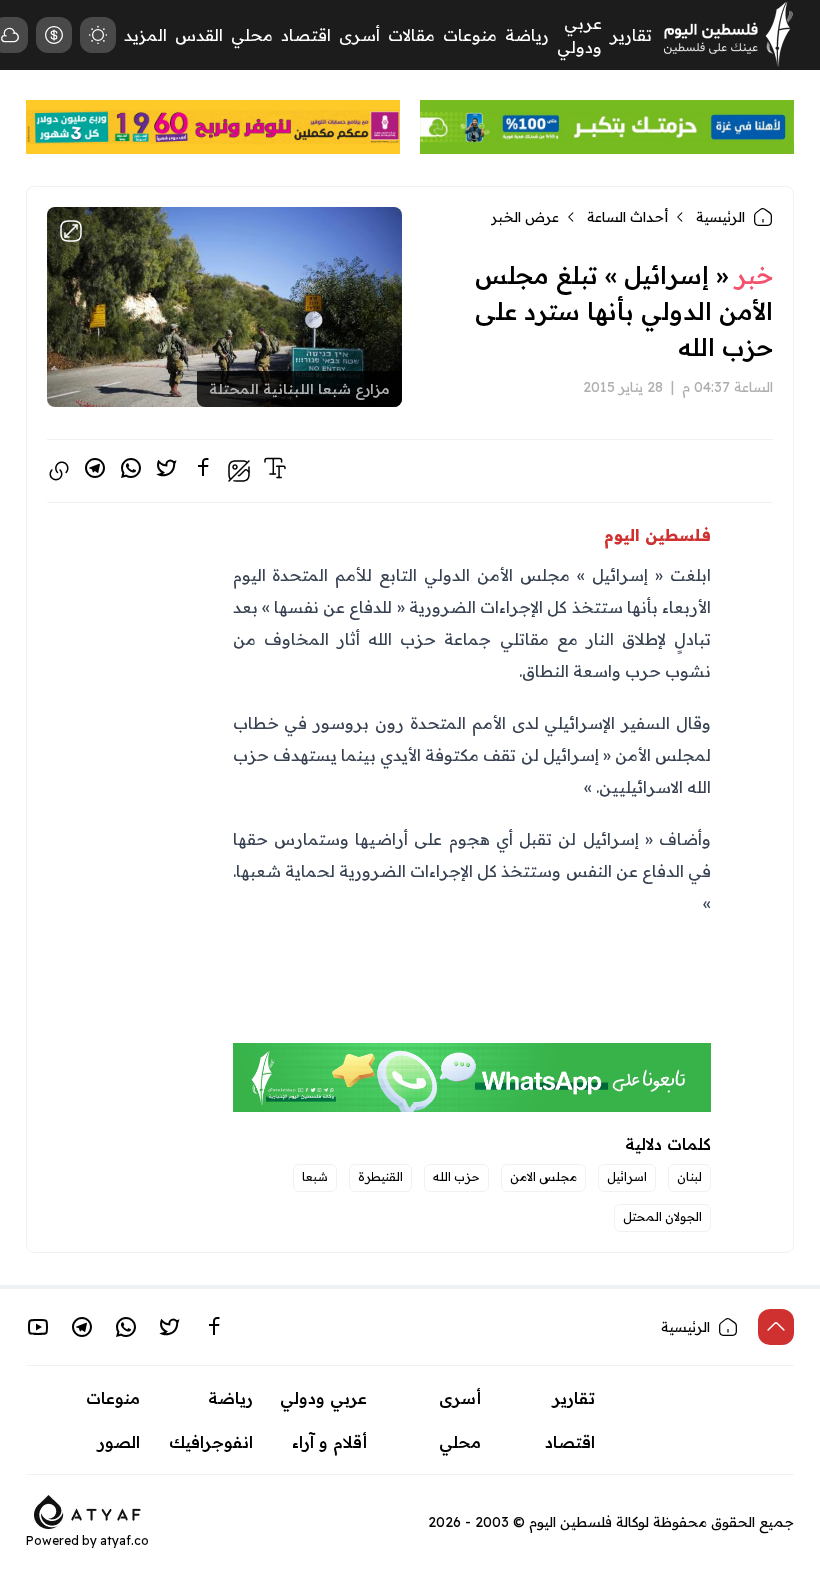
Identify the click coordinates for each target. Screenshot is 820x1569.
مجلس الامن (543, 1176)
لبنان (689, 1176)
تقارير (631, 35)
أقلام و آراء (329, 1442)
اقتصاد (306, 35)
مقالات (411, 35)
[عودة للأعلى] (776, 1327)
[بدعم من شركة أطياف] (87, 1510)
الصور (119, 1442)
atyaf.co (124, 1540)
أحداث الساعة (627, 217)
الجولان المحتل (662, 1216)
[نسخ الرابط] (59, 471)
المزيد (145, 35)
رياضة (527, 35)
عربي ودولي (323, 1398)
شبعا (315, 1176)
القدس (199, 35)
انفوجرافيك (211, 1442)
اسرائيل (627, 1176)
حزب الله (456, 1176)
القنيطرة (380, 1176)
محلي (252, 35)
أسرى (359, 35)
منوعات (470, 35)
